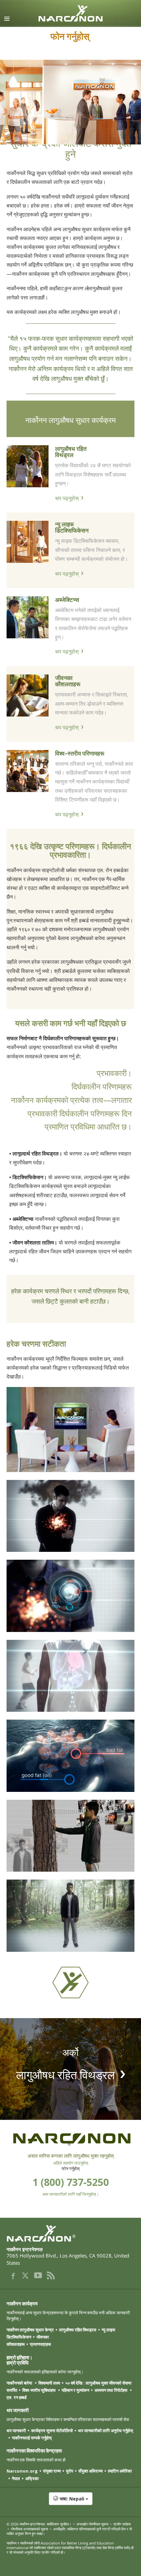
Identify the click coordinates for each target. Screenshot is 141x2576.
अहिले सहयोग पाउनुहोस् (71, 2163)
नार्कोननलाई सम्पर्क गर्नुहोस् (32, 2438)
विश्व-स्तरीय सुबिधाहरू (39, 2390)
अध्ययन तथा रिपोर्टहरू (111, 2390)
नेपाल (16, 2478)
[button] (70, 2502)
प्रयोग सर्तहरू (122, 2524)
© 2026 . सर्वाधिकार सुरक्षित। (39, 2524)
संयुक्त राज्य (52, 2471)
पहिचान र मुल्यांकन (75, 2390)
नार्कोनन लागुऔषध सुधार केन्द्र (30, 2330)
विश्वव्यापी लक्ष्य (49, 2383)
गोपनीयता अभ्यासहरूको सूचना (29, 2529)
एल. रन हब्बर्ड (17, 2397)
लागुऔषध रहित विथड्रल (71, 451)
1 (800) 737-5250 (71, 2182)
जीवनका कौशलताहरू (68, 681)
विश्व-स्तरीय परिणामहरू (80, 753)
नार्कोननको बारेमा (20, 2383)
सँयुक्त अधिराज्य (91, 2471)
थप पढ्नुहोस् (67, 498)
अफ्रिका (32, 2478)
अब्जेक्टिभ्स (67, 599)
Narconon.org (22, 2471)
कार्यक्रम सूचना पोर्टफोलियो (52, 2431)
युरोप (70, 2471)
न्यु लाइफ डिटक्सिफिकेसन (72, 527)
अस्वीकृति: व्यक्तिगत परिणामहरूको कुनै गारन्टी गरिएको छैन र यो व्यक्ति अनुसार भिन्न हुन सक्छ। (69, 2531)
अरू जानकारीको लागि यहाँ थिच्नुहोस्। (71, 2194)
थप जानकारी (16, 2431)
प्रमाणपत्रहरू (40, 2344)
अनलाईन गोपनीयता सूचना (92, 2524)
